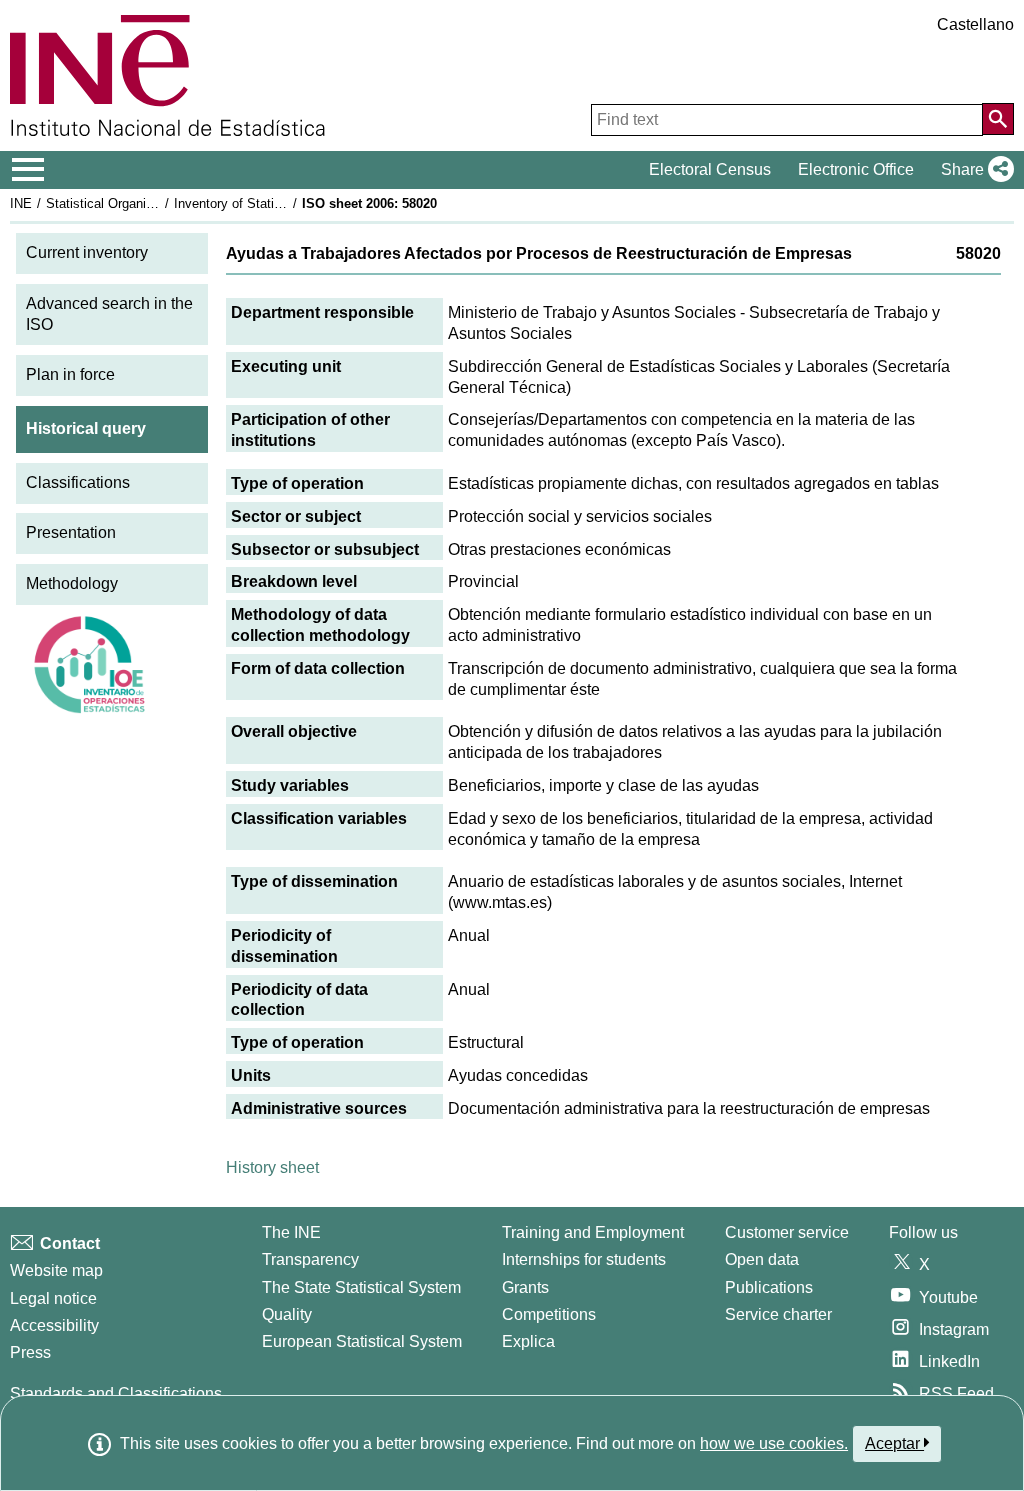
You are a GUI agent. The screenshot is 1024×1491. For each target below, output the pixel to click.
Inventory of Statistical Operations (273, 203)
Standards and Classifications (116, 1393)
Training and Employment (593, 1232)
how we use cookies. (774, 1443)
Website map (56, 1270)
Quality (287, 1314)
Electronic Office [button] (856, 169)
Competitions (549, 1314)
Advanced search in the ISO (109, 314)
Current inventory (87, 252)
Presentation (71, 532)
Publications (769, 1287)
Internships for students (584, 1259)
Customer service (787, 1232)
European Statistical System (362, 1341)
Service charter (778, 1314)
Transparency (310, 1259)
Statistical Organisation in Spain (139, 203)
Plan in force (70, 374)
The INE (291, 1232)
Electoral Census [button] (710, 169)
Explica (528, 1341)
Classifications (78, 482)
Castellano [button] (975, 24)
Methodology (72, 583)
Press (30, 1352)
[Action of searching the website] (998, 119)
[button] (973, 170)
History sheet (272, 1167)
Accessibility (54, 1325)
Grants (525, 1287)
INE (21, 203)
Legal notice (53, 1298)
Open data (762, 1259)
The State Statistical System (361, 1287)
